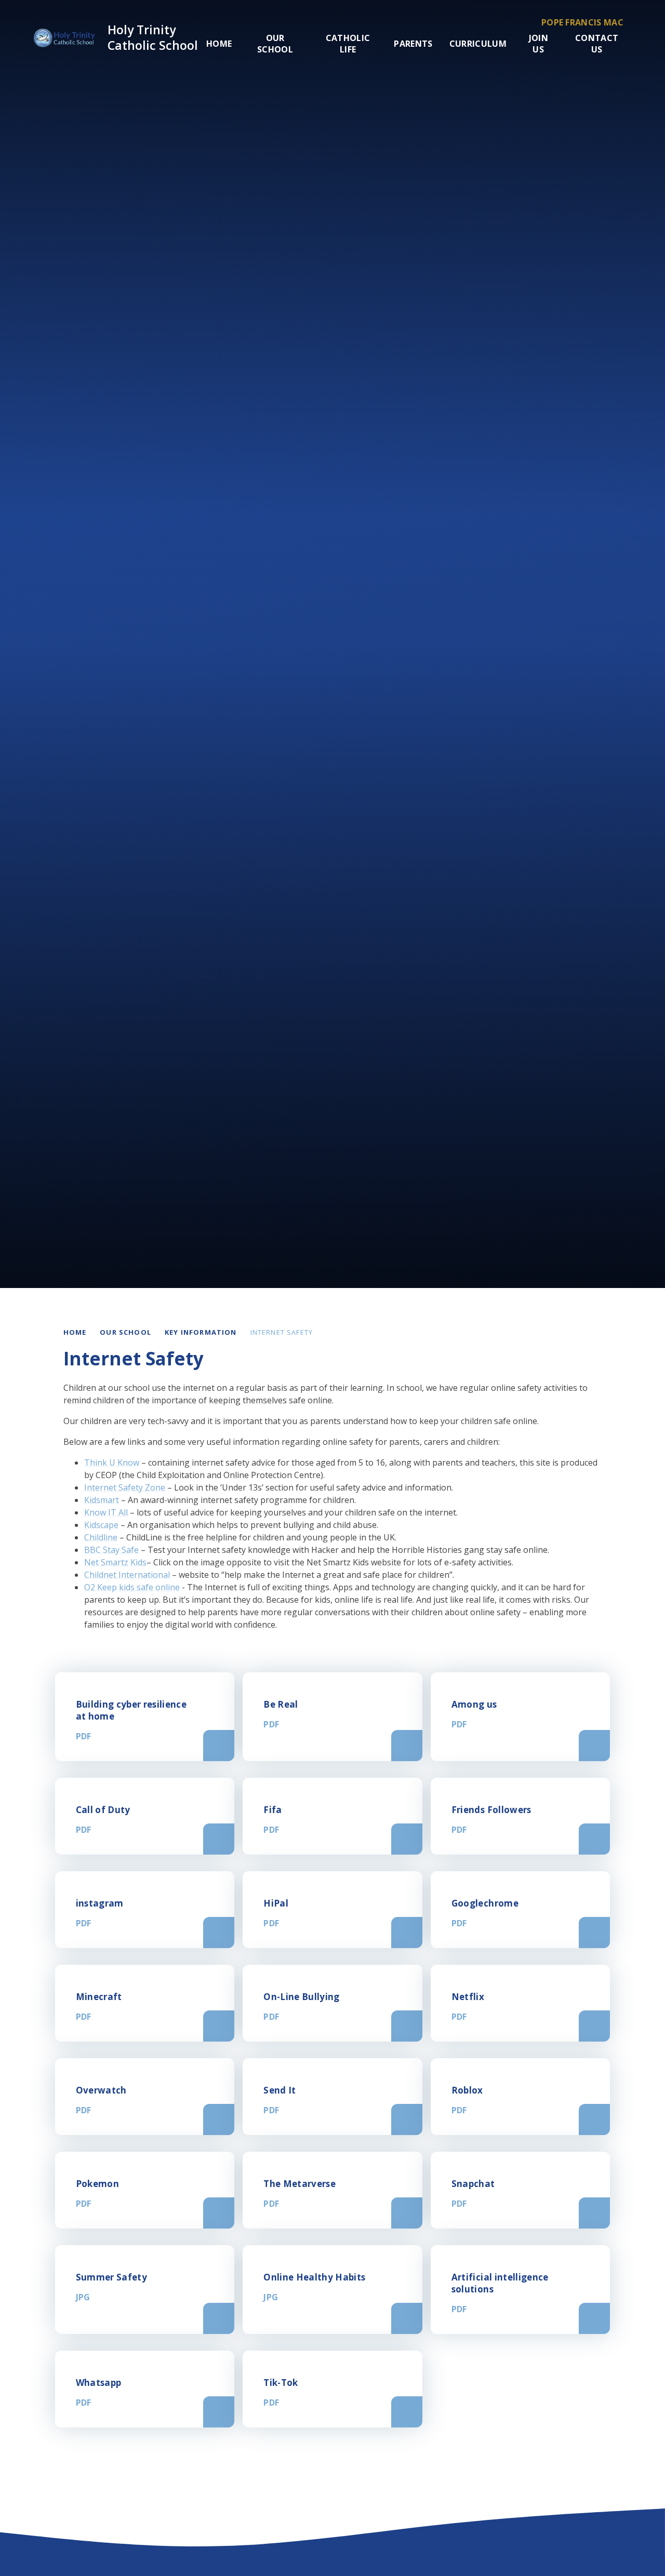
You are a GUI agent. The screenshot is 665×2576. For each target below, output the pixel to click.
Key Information (201, 1332)
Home (75, 1332)
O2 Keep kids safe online (132, 1587)
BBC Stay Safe (111, 1550)
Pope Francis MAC (582, 22)
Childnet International (127, 1575)
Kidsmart (102, 1500)
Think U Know (112, 1463)
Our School (125, 1332)
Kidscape (101, 1525)
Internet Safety (282, 1332)
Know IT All (106, 1512)
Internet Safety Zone (125, 1487)
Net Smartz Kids (115, 1562)
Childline (101, 1537)
